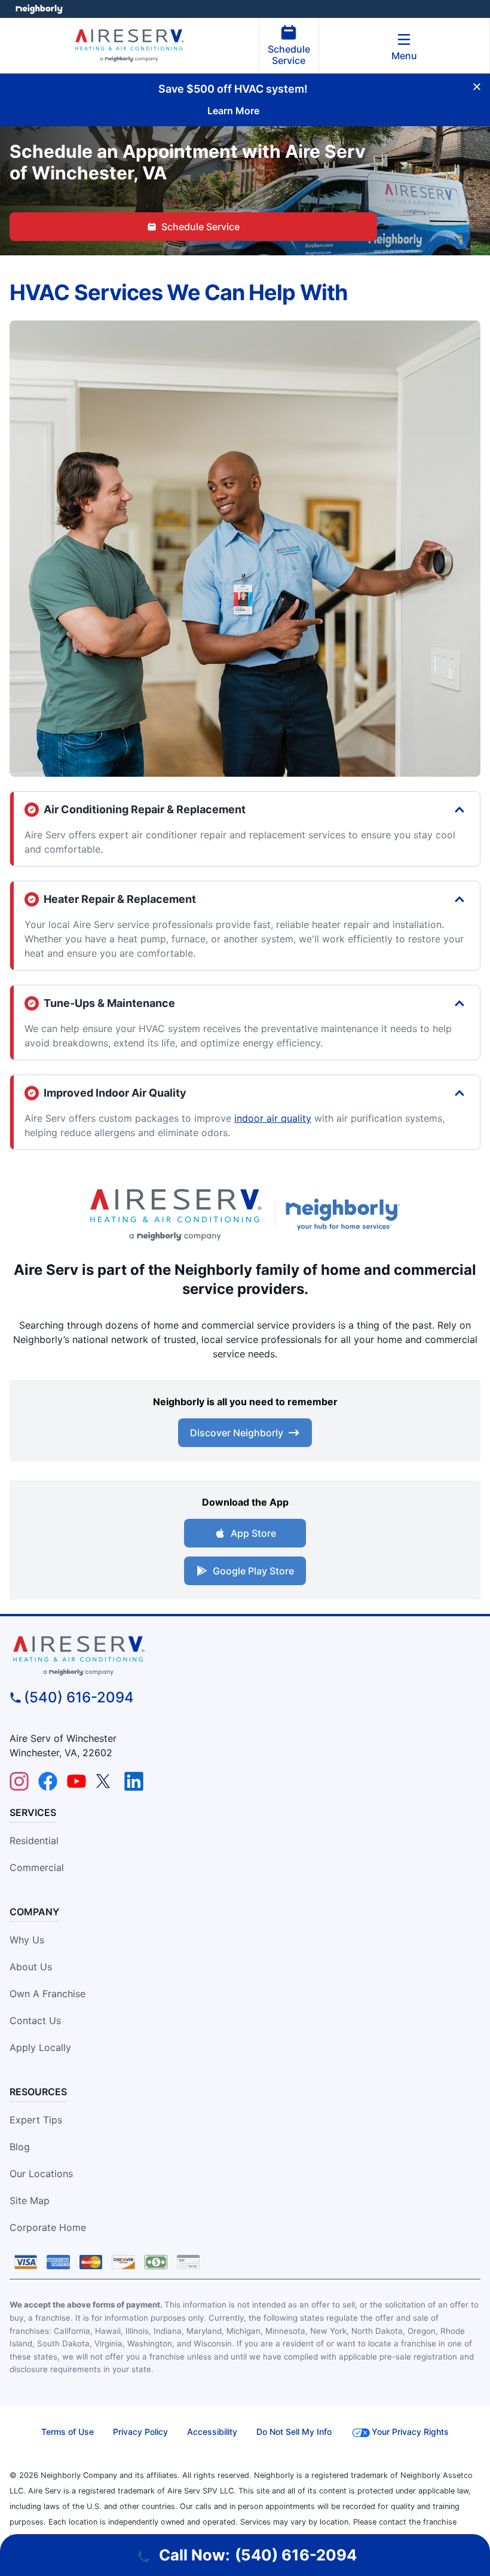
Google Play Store (253, 1571)
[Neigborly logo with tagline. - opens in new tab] (345, 1214)
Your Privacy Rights (410, 2432)
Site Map (30, 2200)
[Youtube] (76, 1781)
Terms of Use (68, 2432)
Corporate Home (48, 2227)
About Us (31, 1967)
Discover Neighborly (237, 1433)
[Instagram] (19, 1781)
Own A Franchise (48, 1994)
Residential (34, 1841)
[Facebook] (48, 1781)
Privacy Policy (140, 2432)
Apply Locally (40, 2047)
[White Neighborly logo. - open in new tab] (39, 9)
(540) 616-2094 (79, 1697)
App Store (253, 1533)
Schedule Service (289, 55)
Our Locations (41, 2174)
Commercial (37, 1867)
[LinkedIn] (134, 1781)
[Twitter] (105, 1781)
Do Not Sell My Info (294, 2432)
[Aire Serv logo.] (175, 1215)
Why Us (27, 1940)
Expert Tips (36, 2120)
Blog (20, 2147)
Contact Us (35, 2020)
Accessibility (212, 2432)
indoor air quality (273, 1118)
